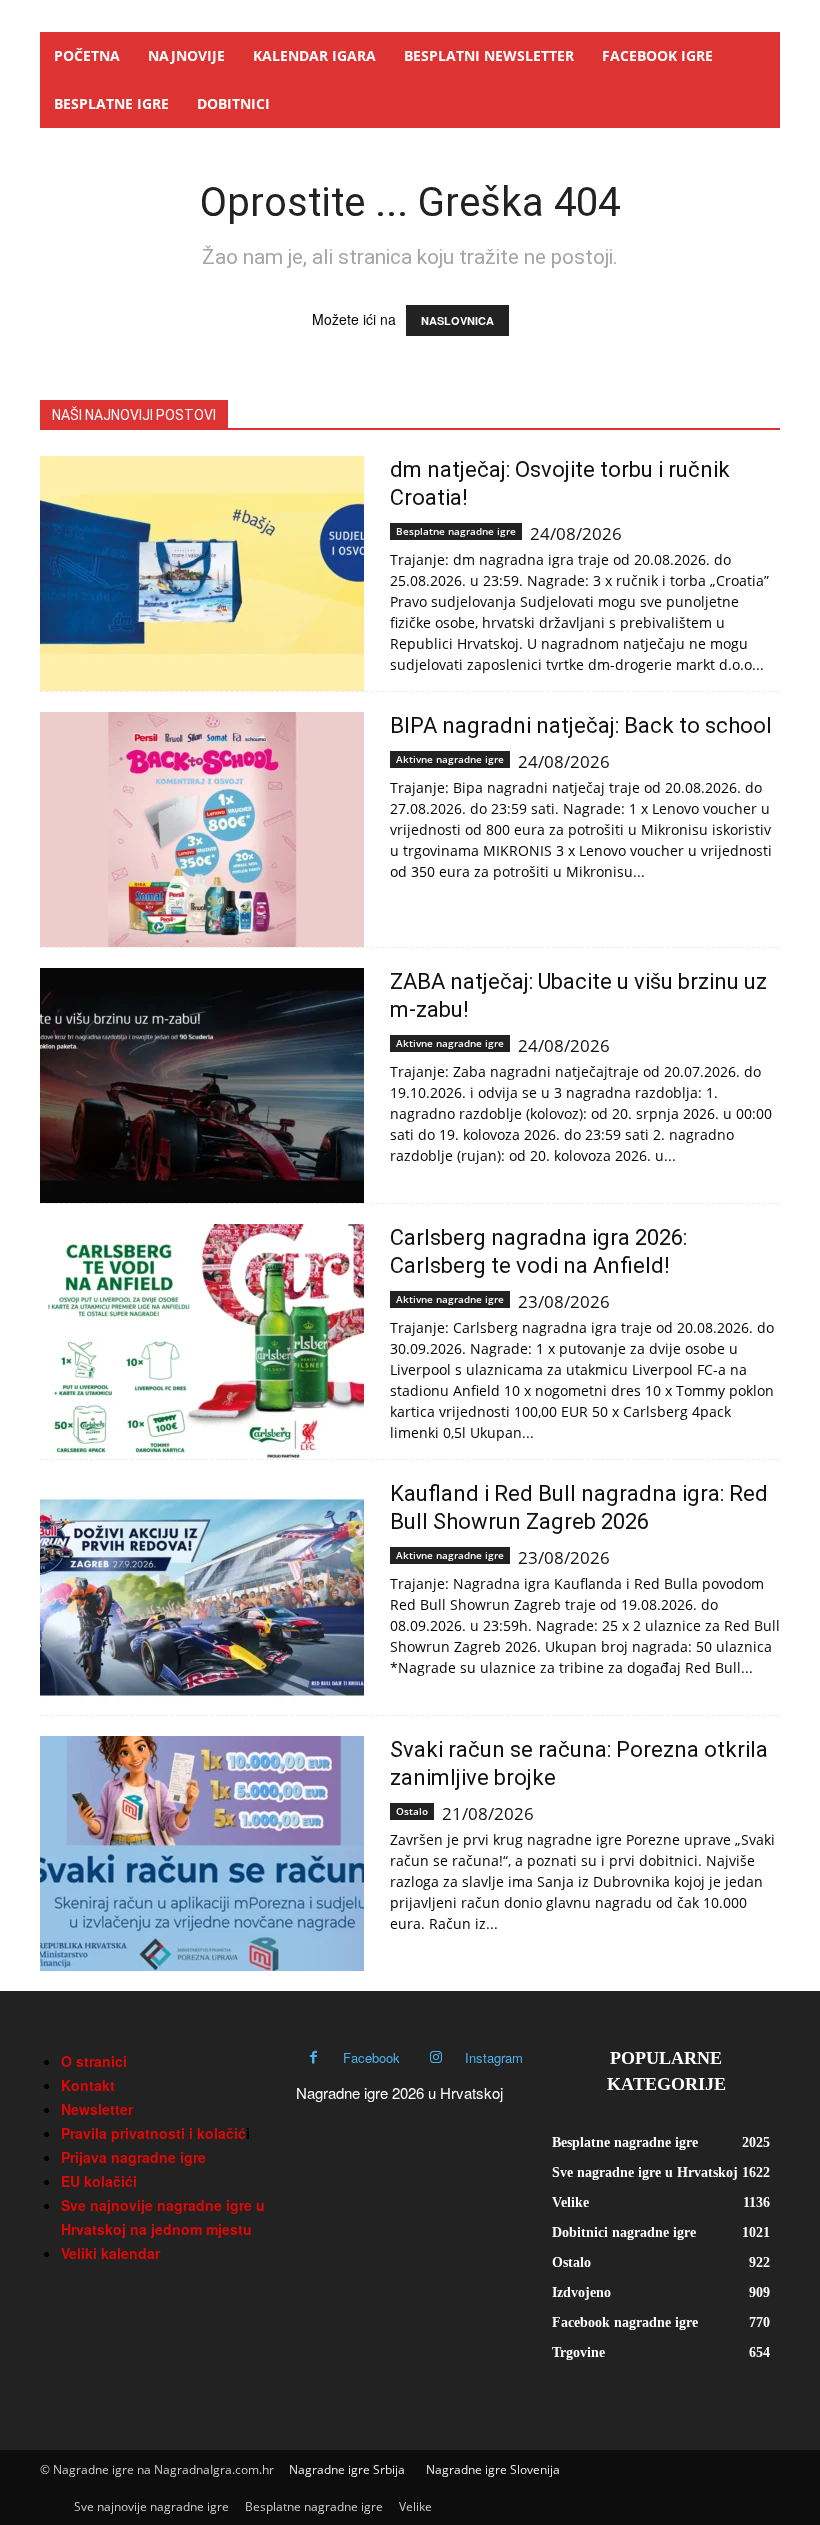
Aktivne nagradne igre (450, 759)
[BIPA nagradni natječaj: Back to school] (202, 829)
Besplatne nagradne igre (456, 531)
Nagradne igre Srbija (347, 2469)
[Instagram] (435, 2057)
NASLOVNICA (457, 320)
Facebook (371, 2057)
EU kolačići (99, 2181)
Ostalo (412, 1811)
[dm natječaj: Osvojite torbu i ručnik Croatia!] (202, 573)
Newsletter (97, 2109)
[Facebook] (313, 2057)
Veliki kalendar (110, 2253)
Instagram (494, 2057)
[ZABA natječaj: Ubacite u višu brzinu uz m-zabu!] (202, 1085)
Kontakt (88, 2085)
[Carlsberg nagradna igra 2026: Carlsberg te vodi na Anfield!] (202, 1341)
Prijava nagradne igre (133, 2157)
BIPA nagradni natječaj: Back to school (581, 725)
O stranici (94, 2061)
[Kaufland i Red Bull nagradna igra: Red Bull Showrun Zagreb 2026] (202, 1597)
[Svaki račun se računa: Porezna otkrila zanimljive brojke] (202, 1853)
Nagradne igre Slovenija (493, 2469)
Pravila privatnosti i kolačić (153, 2133)
